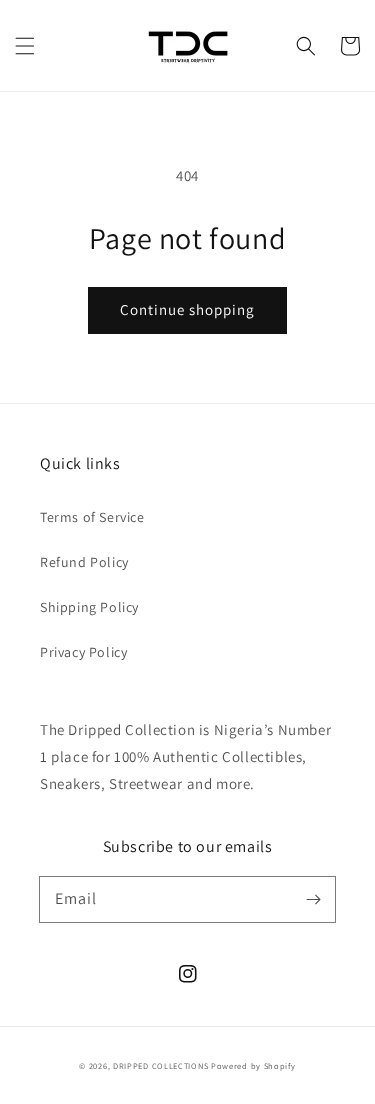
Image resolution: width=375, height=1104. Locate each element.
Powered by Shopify (253, 1065)
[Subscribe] (313, 899)
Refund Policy (84, 562)
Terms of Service (92, 517)
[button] (25, 46)
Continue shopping (187, 309)
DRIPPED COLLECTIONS (160, 1065)
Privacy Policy (83, 652)
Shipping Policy (89, 607)
